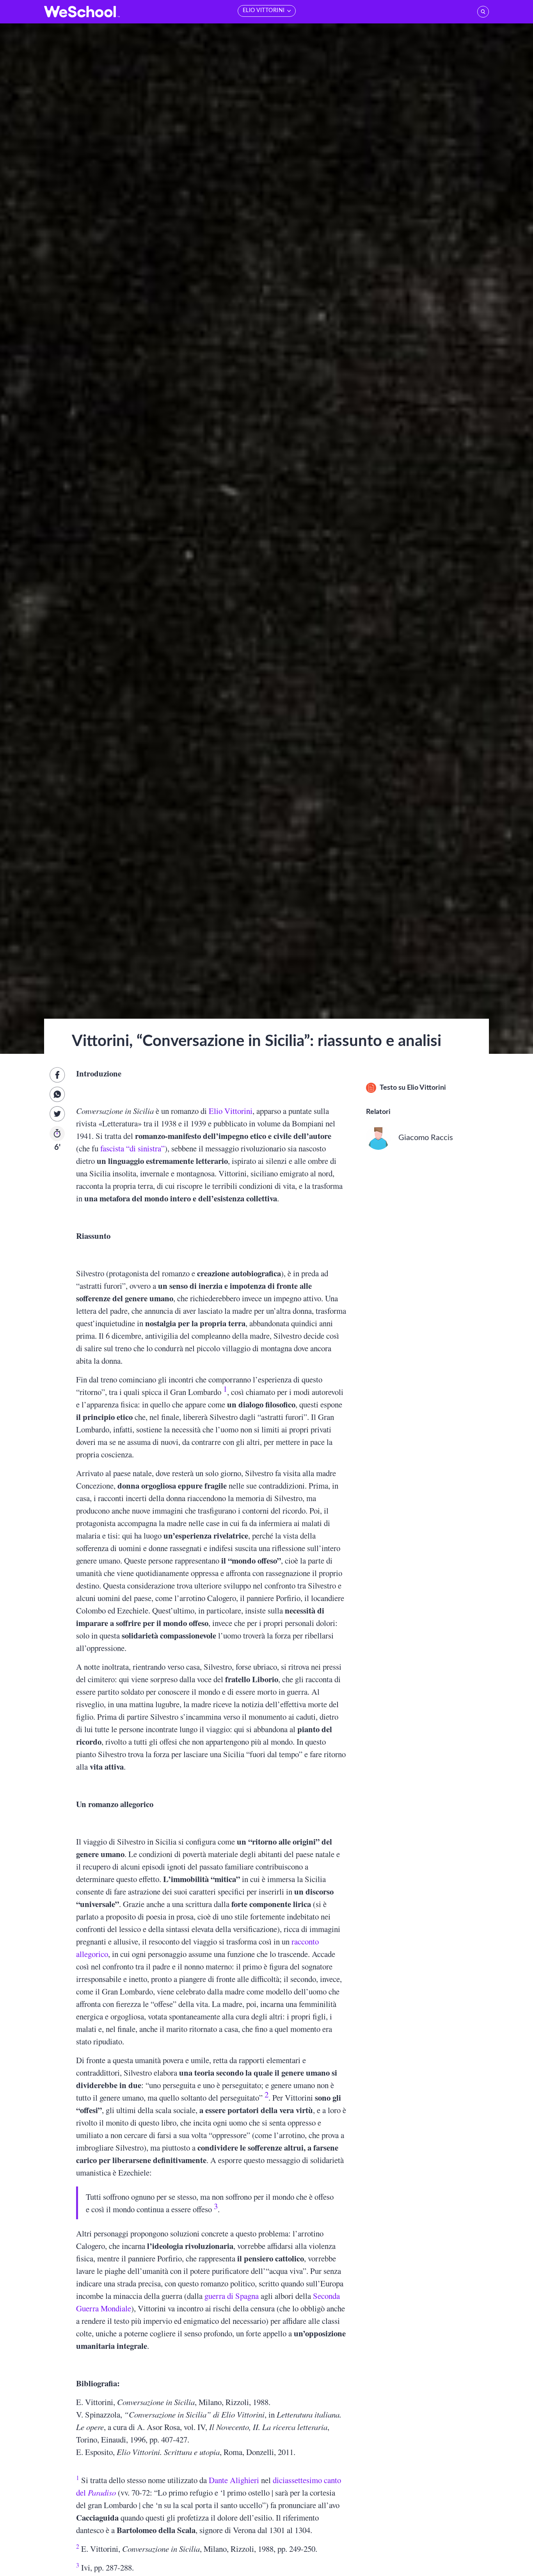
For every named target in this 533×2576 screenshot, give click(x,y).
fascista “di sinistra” (132, 1148)
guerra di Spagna (232, 2296)
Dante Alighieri (234, 2480)
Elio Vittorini (231, 1111)
